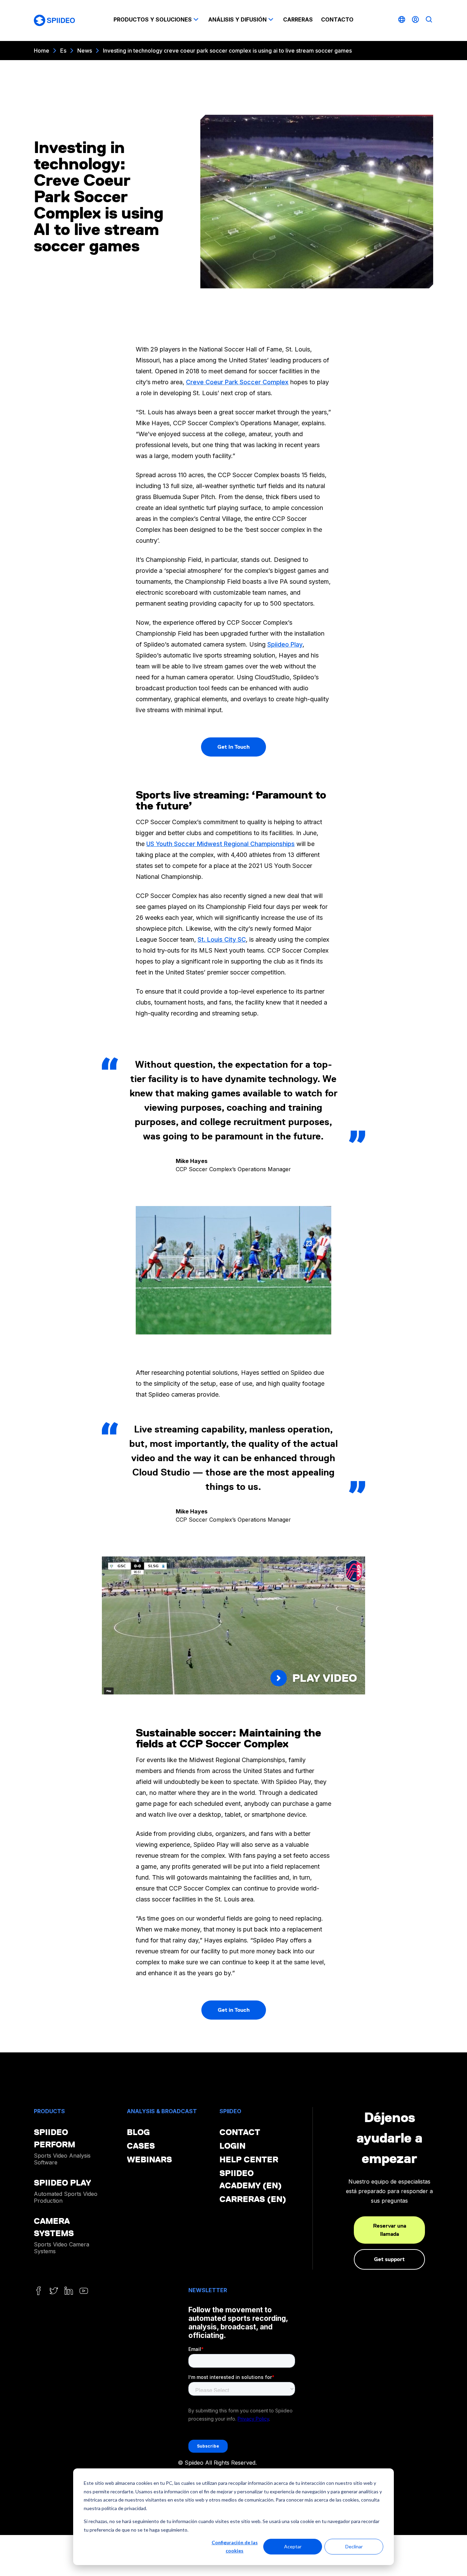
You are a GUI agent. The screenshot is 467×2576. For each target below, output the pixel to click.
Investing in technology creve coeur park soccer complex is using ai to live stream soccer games (227, 51)
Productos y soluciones (153, 19)
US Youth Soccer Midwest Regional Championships (221, 844)
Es (63, 51)
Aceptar (293, 2546)
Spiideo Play (285, 644)
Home (42, 51)
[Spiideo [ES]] (54, 20)
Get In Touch (233, 747)
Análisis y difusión (237, 19)
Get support (389, 2259)
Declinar (354, 2546)
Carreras (298, 19)
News (85, 51)
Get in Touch (234, 2010)
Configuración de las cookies (235, 2547)
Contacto (337, 19)
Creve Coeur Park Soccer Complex (237, 382)
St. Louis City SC (222, 939)
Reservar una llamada (390, 2230)
